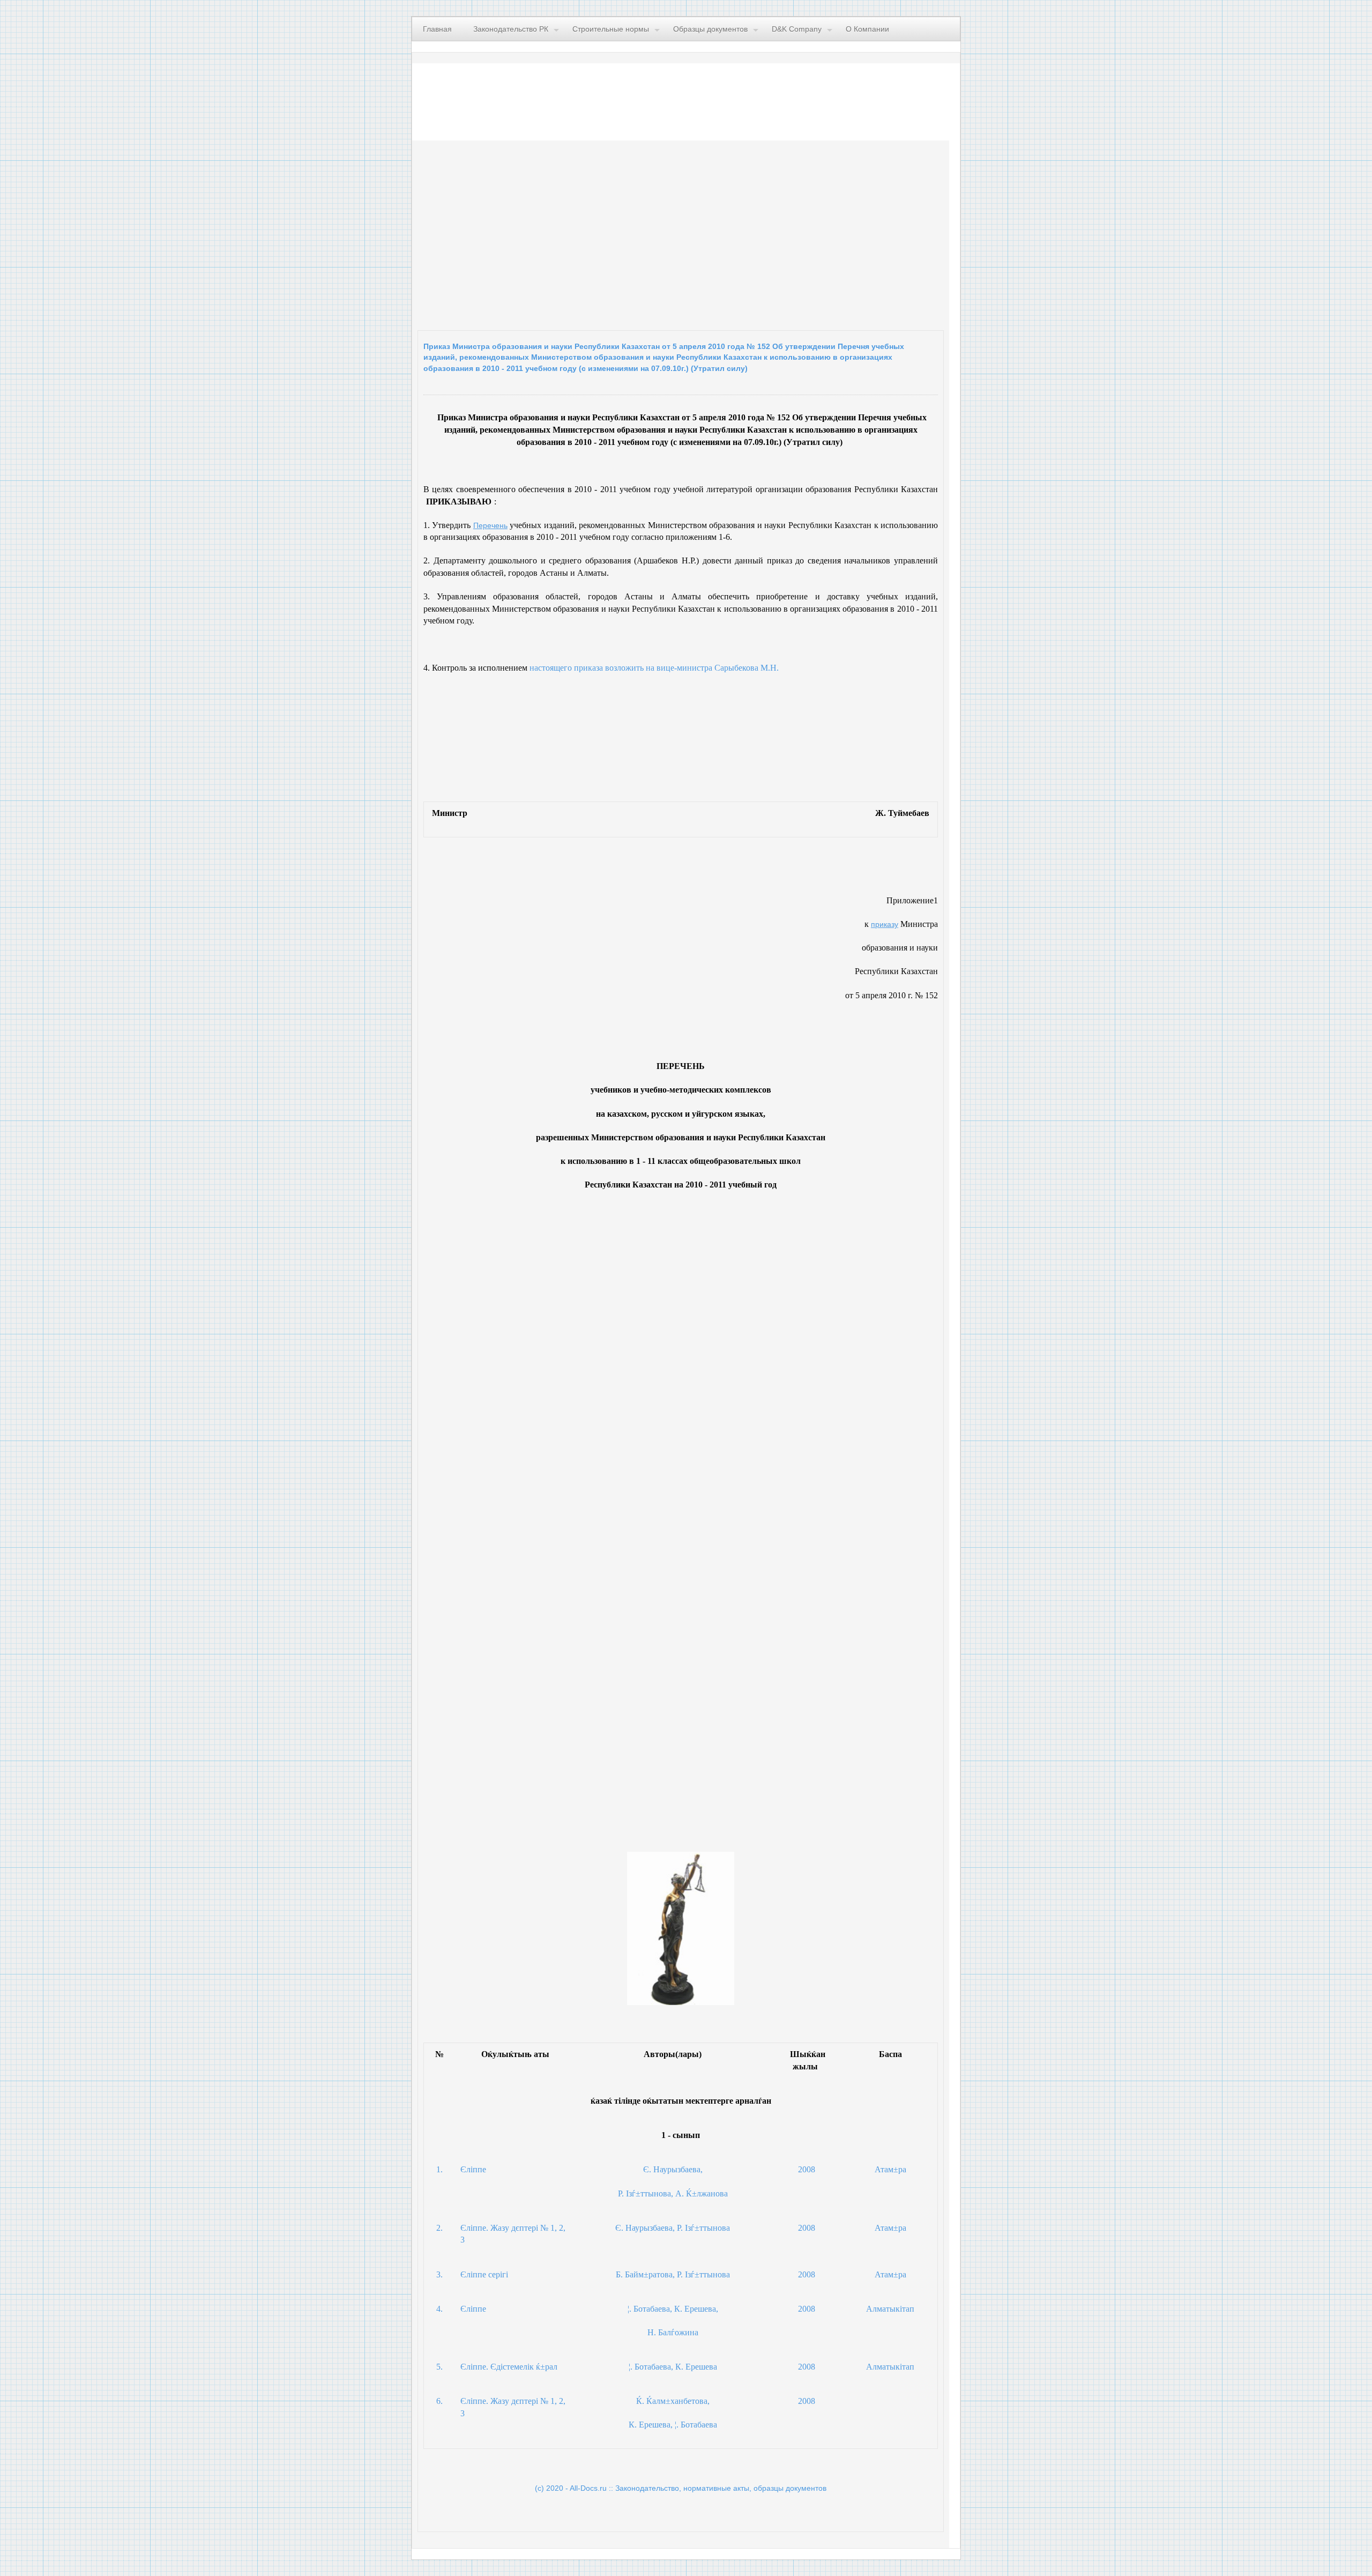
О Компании (867, 29)
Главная (437, 29)
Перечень (490, 525)
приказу (885, 924)
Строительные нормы (611, 29)
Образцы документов (710, 29)
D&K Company (797, 29)
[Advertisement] (549, 233)
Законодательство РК (511, 29)
